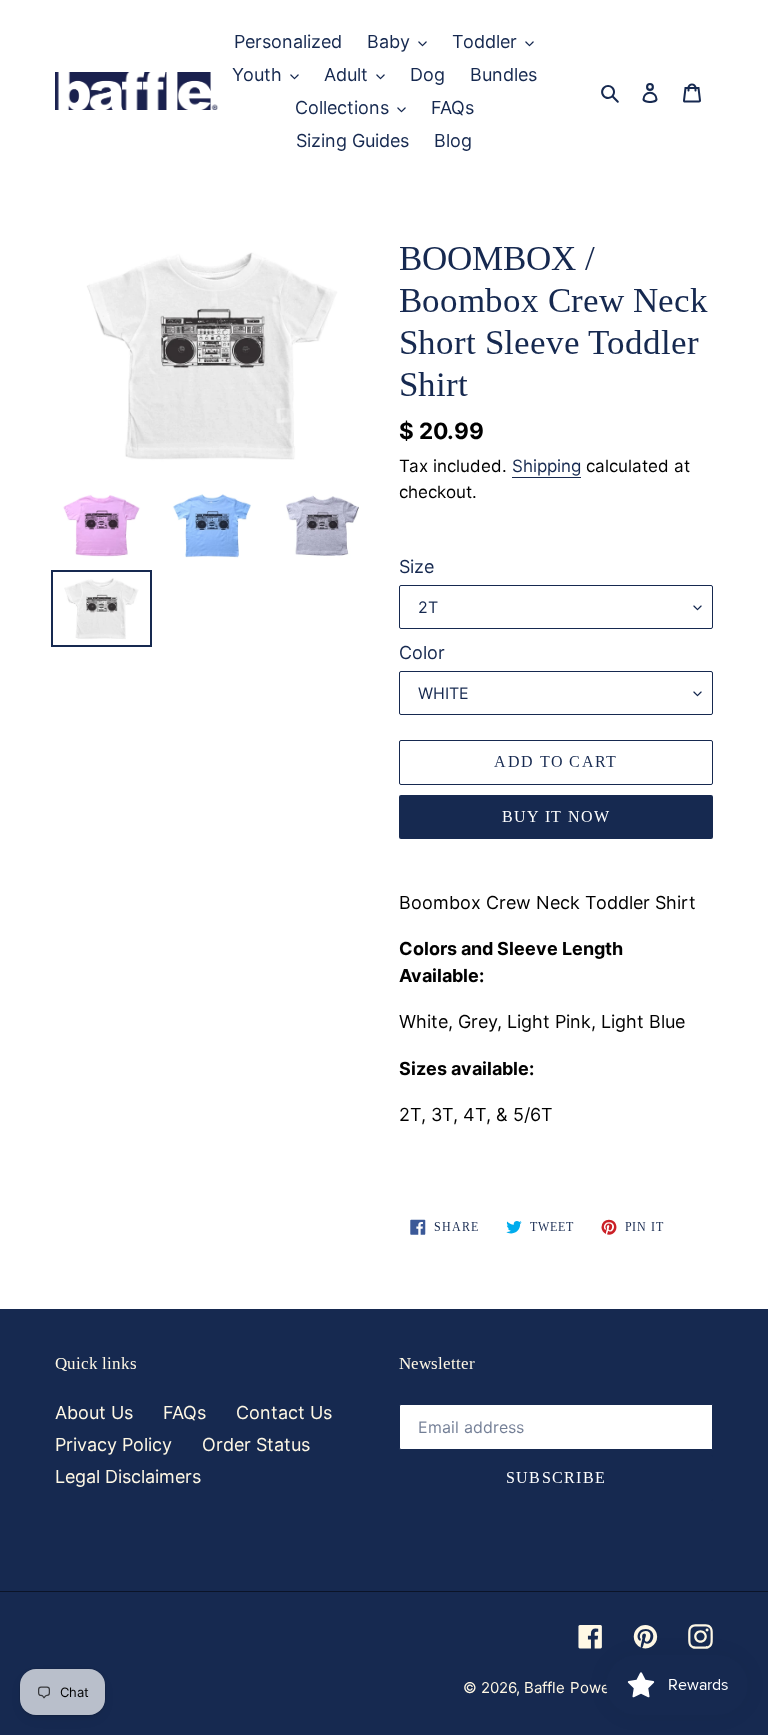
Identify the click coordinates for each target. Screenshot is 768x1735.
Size (416, 566)
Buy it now (556, 816)
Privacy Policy (113, 1444)
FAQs (184, 1412)
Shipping (546, 466)
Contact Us (284, 1412)
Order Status (256, 1444)
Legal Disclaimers (128, 1476)
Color (422, 652)
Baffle (544, 1687)
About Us (94, 1412)
